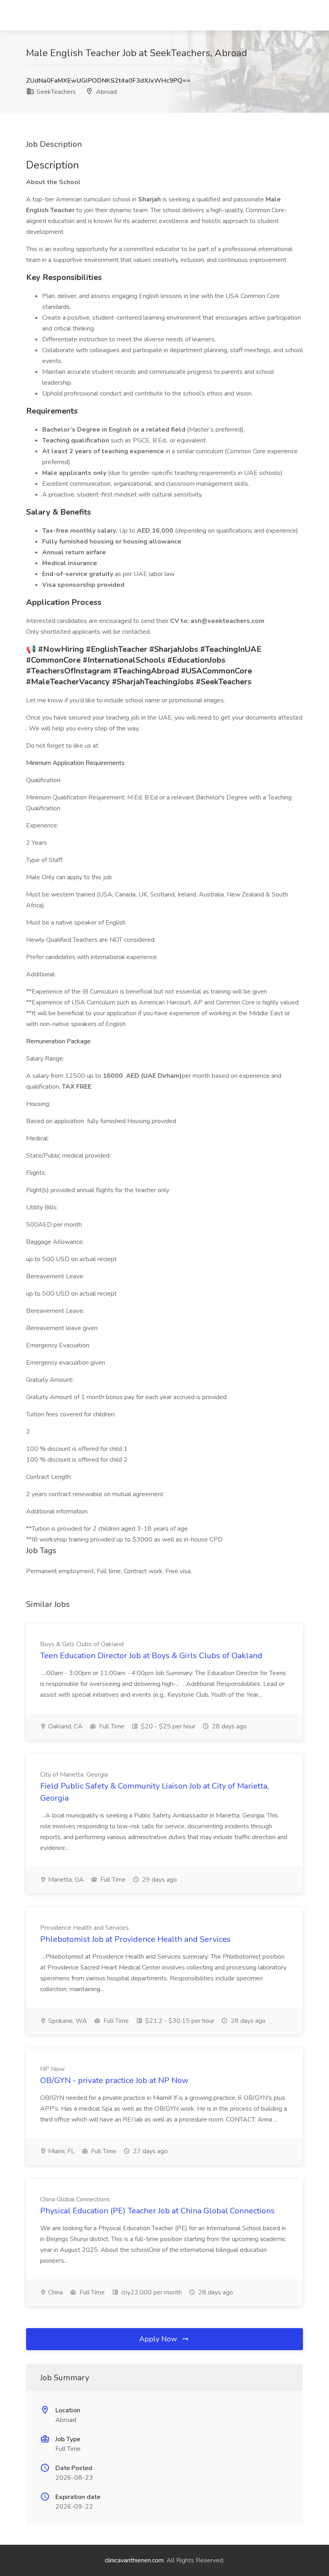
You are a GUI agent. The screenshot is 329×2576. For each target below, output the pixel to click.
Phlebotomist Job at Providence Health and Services (135, 1939)
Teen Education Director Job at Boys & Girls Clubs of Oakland (151, 1656)
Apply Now (159, 2339)
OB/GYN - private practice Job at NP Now (114, 2080)
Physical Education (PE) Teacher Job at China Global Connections (157, 2211)
